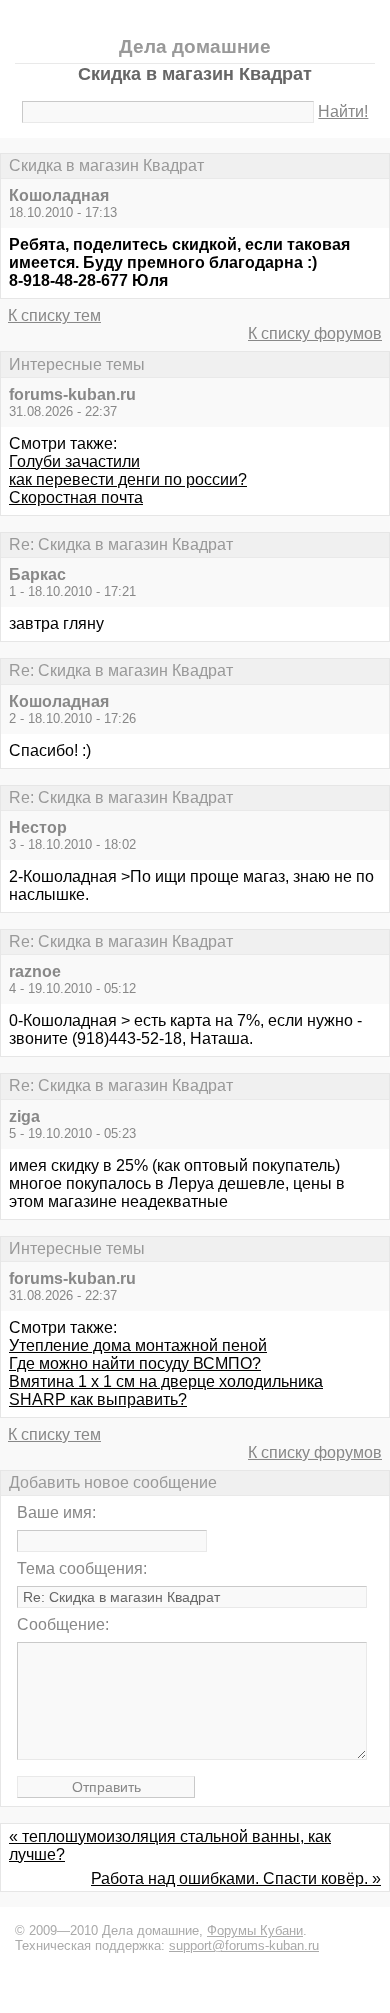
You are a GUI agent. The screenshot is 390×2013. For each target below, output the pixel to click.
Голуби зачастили (74, 461)
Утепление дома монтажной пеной (138, 1345)
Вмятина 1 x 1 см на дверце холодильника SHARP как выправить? (166, 1390)
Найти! (343, 111)
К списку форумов (315, 333)
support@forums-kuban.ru (244, 1945)
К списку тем (54, 315)
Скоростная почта (76, 497)
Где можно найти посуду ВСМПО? (135, 1363)
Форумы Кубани (255, 1930)
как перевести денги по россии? (128, 479)
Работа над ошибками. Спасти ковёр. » (236, 1878)
